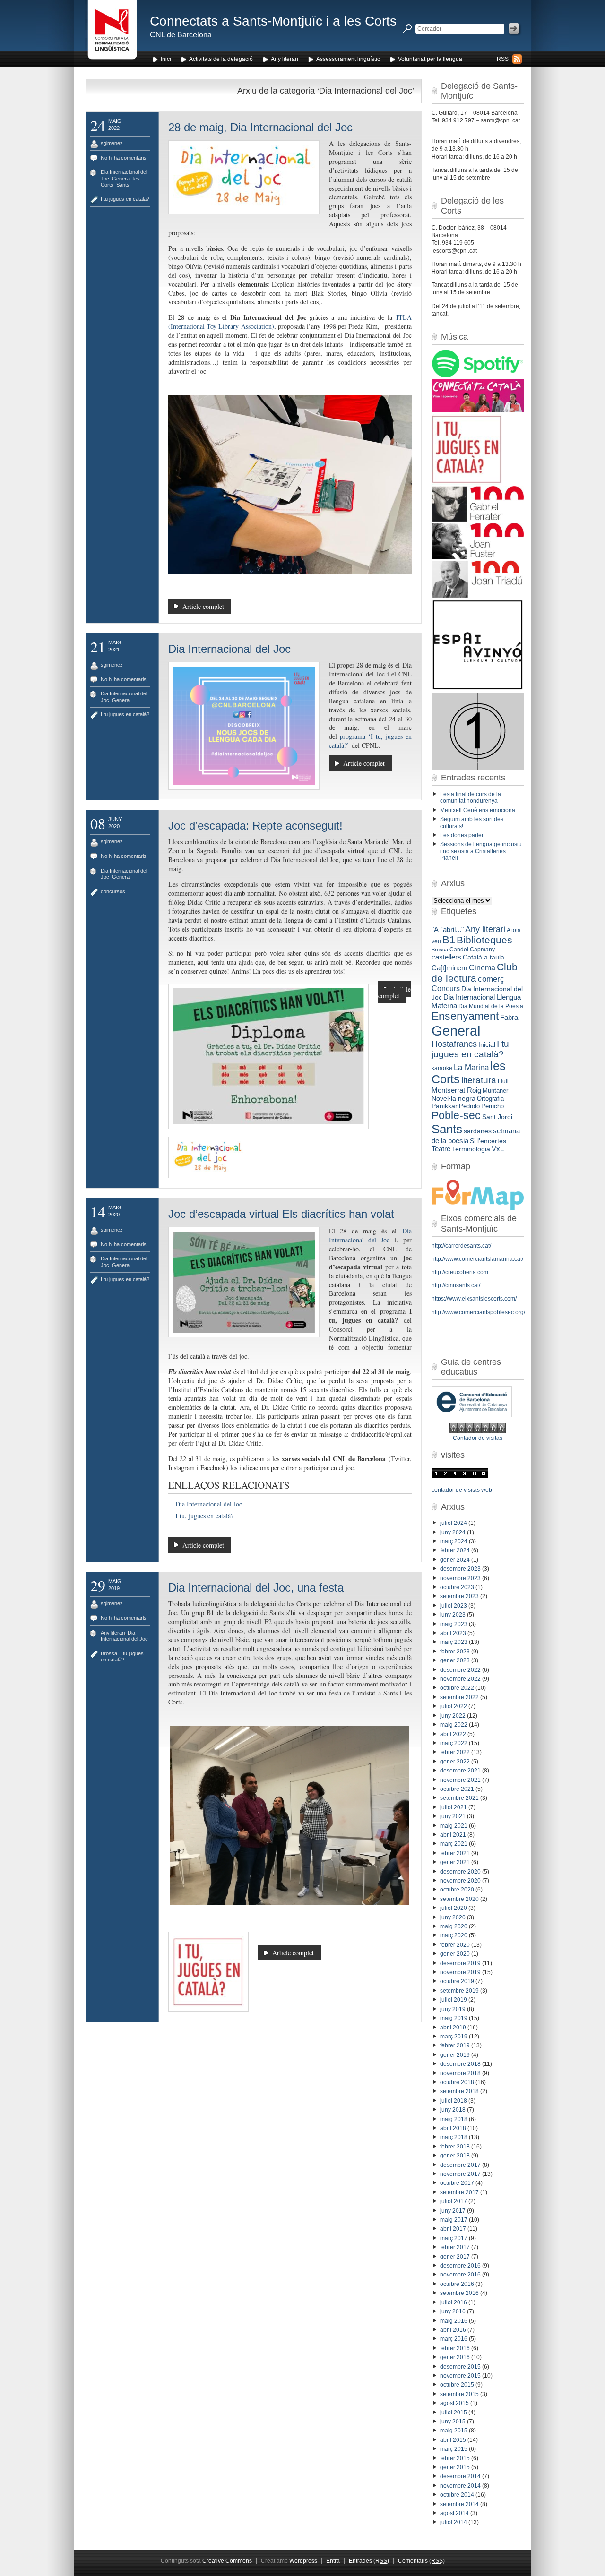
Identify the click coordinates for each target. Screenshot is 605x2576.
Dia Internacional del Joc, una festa (256, 1588)
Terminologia (471, 1149)
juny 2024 (453, 1532)
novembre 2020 (460, 1881)
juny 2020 (453, 1917)
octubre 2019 (457, 1981)
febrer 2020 (455, 1945)
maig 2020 (454, 1926)
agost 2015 (454, 2403)
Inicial (487, 1045)
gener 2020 (455, 1954)
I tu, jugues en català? (204, 1516)
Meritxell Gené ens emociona (478, 810)
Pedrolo (469, 1106)
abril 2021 (453, 1835)
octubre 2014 (457, 2495)
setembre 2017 (459, 2192)
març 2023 (454, 1642)
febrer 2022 (455, 1752)
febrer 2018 (455, 2147)
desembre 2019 (460, 1963)
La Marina (471, 1067)
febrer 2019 (455, 2045)
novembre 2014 (460, 2486)
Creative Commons (227, 2561)
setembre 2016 (459, 2293)
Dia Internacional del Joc (229, 649)
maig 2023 (454, 1624)
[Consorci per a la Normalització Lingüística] (112, 32)
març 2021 (454, 1844)
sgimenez (112, 143)
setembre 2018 (459, 2091)
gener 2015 (455, 2467)
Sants (123, 185)
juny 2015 (453, 2422)
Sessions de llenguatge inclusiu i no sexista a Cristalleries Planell (481, 851)
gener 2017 (455, 2257)
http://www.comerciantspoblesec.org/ (478, 1312)
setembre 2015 (459, 2394)
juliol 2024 (454, 1523)
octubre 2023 (457, 1587)
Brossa (109, 1653)
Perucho (493, 1106)
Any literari (285, 59)
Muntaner (495, 1091)
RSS (503, 59)
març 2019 (454, 2037)
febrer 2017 (455, 2247)
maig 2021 (454, 1826)
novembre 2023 (460, 1578)
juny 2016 (453, 2311)
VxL (498, 1149)
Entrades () (369, 2561)
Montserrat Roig (456, 1090)
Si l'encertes (488, 1141)
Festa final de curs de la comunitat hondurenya (471, 797)
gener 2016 (455, 2357)
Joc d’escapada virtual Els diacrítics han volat (281, 1214)
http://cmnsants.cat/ (456, 1285)
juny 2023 (453, 1615)
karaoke (442, 1068)
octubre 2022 (457, 1688)
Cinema (482, 967)
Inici (166, 59)
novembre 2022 (460, 1679)
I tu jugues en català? (125, 199)
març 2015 (454, 2449)
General (121, 179)
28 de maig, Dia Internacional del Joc (260, 127)
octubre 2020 (457, 1890)
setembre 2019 (459, 1991)
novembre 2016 (460, 2275)
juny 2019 (453, 2009)
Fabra (509, 1018)
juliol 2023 (454, 1606)
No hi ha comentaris (124, 158)
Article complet (203, 606)
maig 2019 (454, 2018)
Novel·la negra (454, 1098)
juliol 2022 (454, 1706)
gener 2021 (455, 1862)
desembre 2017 (460, 2165)
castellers (446, 957)
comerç (491, 979)
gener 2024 (455, 1560)
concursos (113, 891)
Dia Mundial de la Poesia (491, 1006)
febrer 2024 (455, 1550)
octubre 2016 (457, 2284)
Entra (333, 2561)
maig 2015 (454, 2431)
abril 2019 (453, 2028)
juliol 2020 (454, 1908)
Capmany (482, 950)
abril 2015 (453, 2440)
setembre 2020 (459, 1899)
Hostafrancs (454, 1044)
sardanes (478, 1131)
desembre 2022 (460, 1670)
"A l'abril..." (448, 930)
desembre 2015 (460, 2367)
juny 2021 (453, 1816)
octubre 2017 (457, 2183)
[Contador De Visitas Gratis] (478, 1431)
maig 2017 (454, 2220)
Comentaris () (421, 2561)
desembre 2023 (460, 1569)
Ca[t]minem (449, 968)
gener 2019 (455, 2055)
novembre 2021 (460, 1780)
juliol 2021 (454, 1807)
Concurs (446, 988)
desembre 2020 (460, 1872)
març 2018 (454, 2137)
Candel (459, 950)
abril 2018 (453, 2128)
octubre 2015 (457, 2385)
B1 (449, 940)
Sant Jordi (497, 1117)
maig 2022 (454, 1725)
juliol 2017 (454, 2201)
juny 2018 (453, 2110)
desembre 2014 (460, 2476)
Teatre (441, 1149)
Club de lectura (475, 972)
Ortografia (490, 1099)
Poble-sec (456, 1116)
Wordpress (303, 2561)
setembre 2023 (459, 1596)
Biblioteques (484, 940)
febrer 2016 (455, 2348)
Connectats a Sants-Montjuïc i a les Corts (273, 21)
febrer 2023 (455, 1652)
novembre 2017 (460, 2174)
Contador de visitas (478, 1438)
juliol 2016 (454, 2302)
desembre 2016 (460, 2266)
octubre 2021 (457, 1789)
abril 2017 (453, 2229)
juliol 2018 (454, 2101)
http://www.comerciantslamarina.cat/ (477, 1259)
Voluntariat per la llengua (430, 59)
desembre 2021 (460, 1771)
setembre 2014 (459, 2504)
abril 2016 (453, 2330)
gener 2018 (455, 2156)
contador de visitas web (462, 1490)
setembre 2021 (459, 1798)
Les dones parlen (462, 835)
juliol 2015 (454, 2413)
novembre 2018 (460, 2073)
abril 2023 (453, 1633)
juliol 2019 (454, 2000)
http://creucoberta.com (460, 1272)
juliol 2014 (454, 2522)
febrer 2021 (455, 1853)
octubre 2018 (457, 2082)
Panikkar (445, 1106)
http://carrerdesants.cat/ (461, 1246)
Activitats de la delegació (221, 59)
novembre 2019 (460, 1972)
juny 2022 (453, 1716)
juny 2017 (453, 2211)
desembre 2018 (460, 2064)
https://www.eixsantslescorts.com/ (474, 1299)
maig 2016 (454, 2321)
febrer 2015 (455, 2458)
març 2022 (454, 1743)
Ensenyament (465, 1016)
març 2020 (454, 1935)
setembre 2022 (459, 1697)
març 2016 (454, 2339)
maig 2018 (454, 2119)
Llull (503, 1081)
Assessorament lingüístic (348, 59)
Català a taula (484, 957)
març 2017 (454, 2238)
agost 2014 (454, 2513)
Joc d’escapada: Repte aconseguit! (255, 826)
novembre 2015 (460, 2376)
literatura (479, 1080)
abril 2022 (453, 1734)
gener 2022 (455, 1762)
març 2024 (454, 1541)
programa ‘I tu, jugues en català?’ (370, 741)
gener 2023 (455, 1660)
